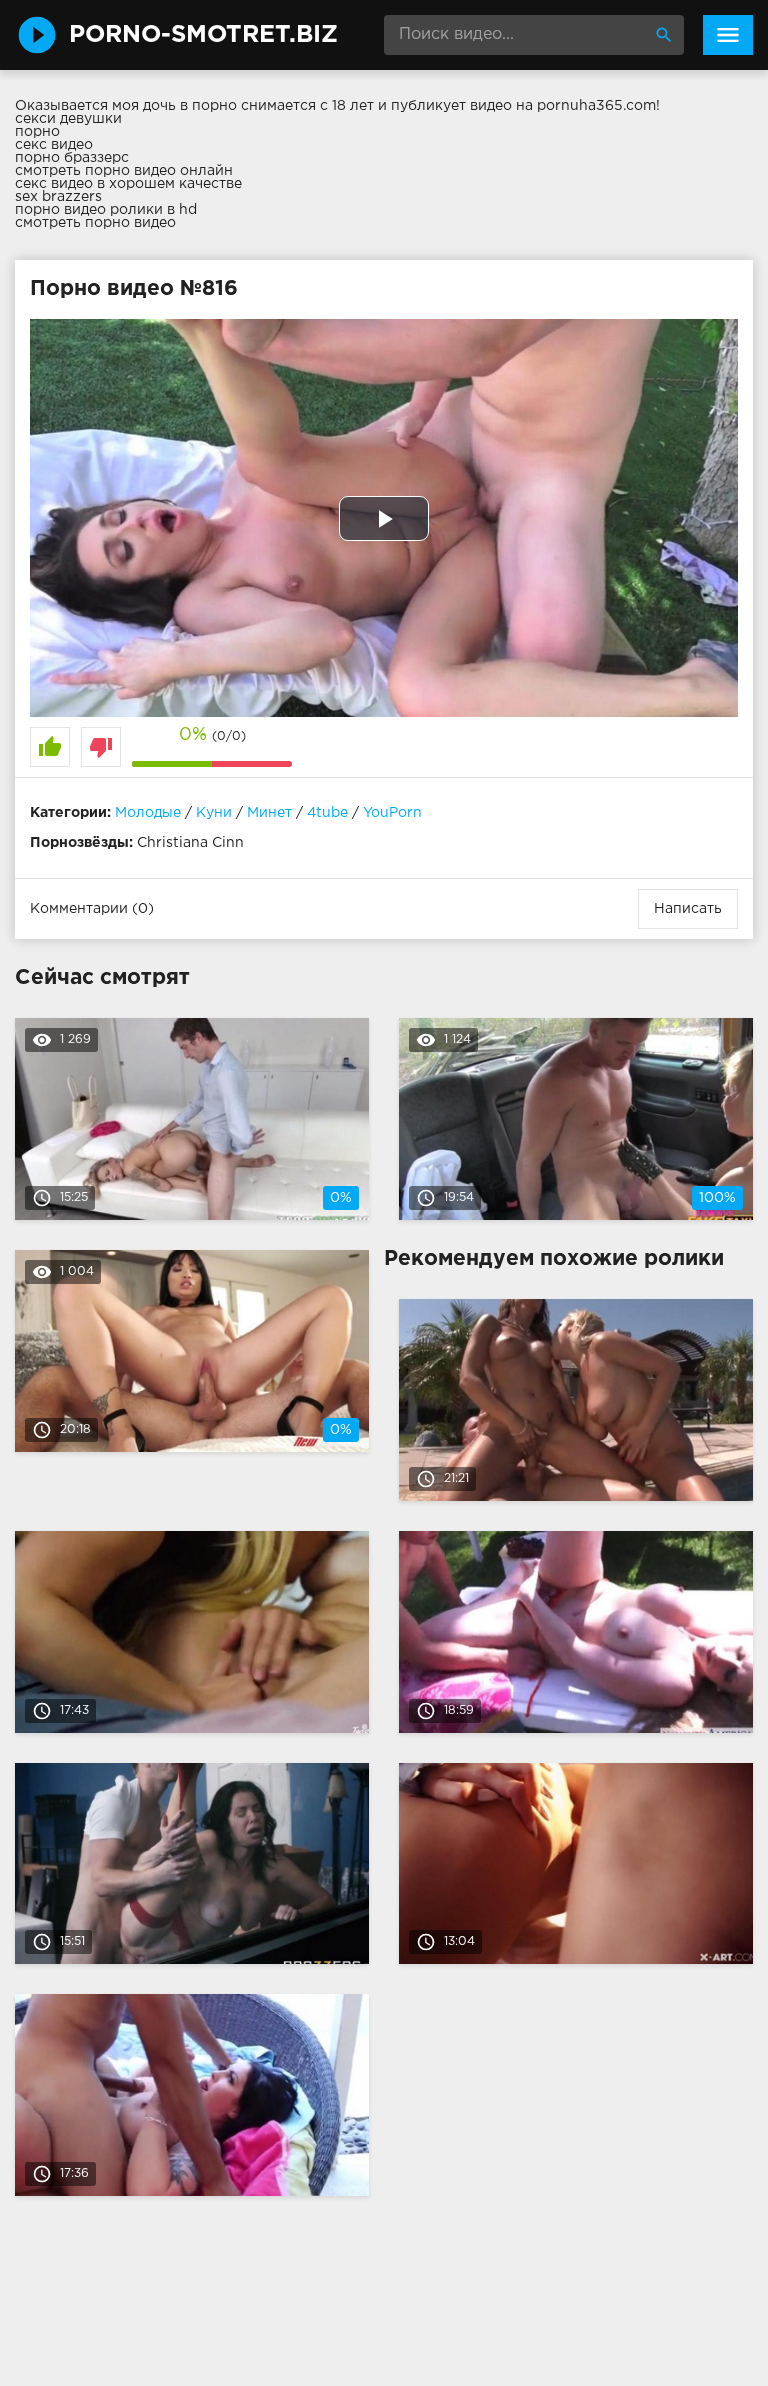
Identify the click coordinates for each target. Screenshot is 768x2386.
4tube (327, 813)
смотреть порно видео (95, 223)
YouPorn (392, 813)
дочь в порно (190, 106)
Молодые (148, 813)
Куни (214, 813)
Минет (269, 813)
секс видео (54, 145)
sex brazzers (58, 197)
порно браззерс (72, 158)
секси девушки (68, 119)
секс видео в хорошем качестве (128, 184)
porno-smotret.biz (203, 35)
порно (37, 132)
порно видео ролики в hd (106, 210)
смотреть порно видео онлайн (124, 171)
